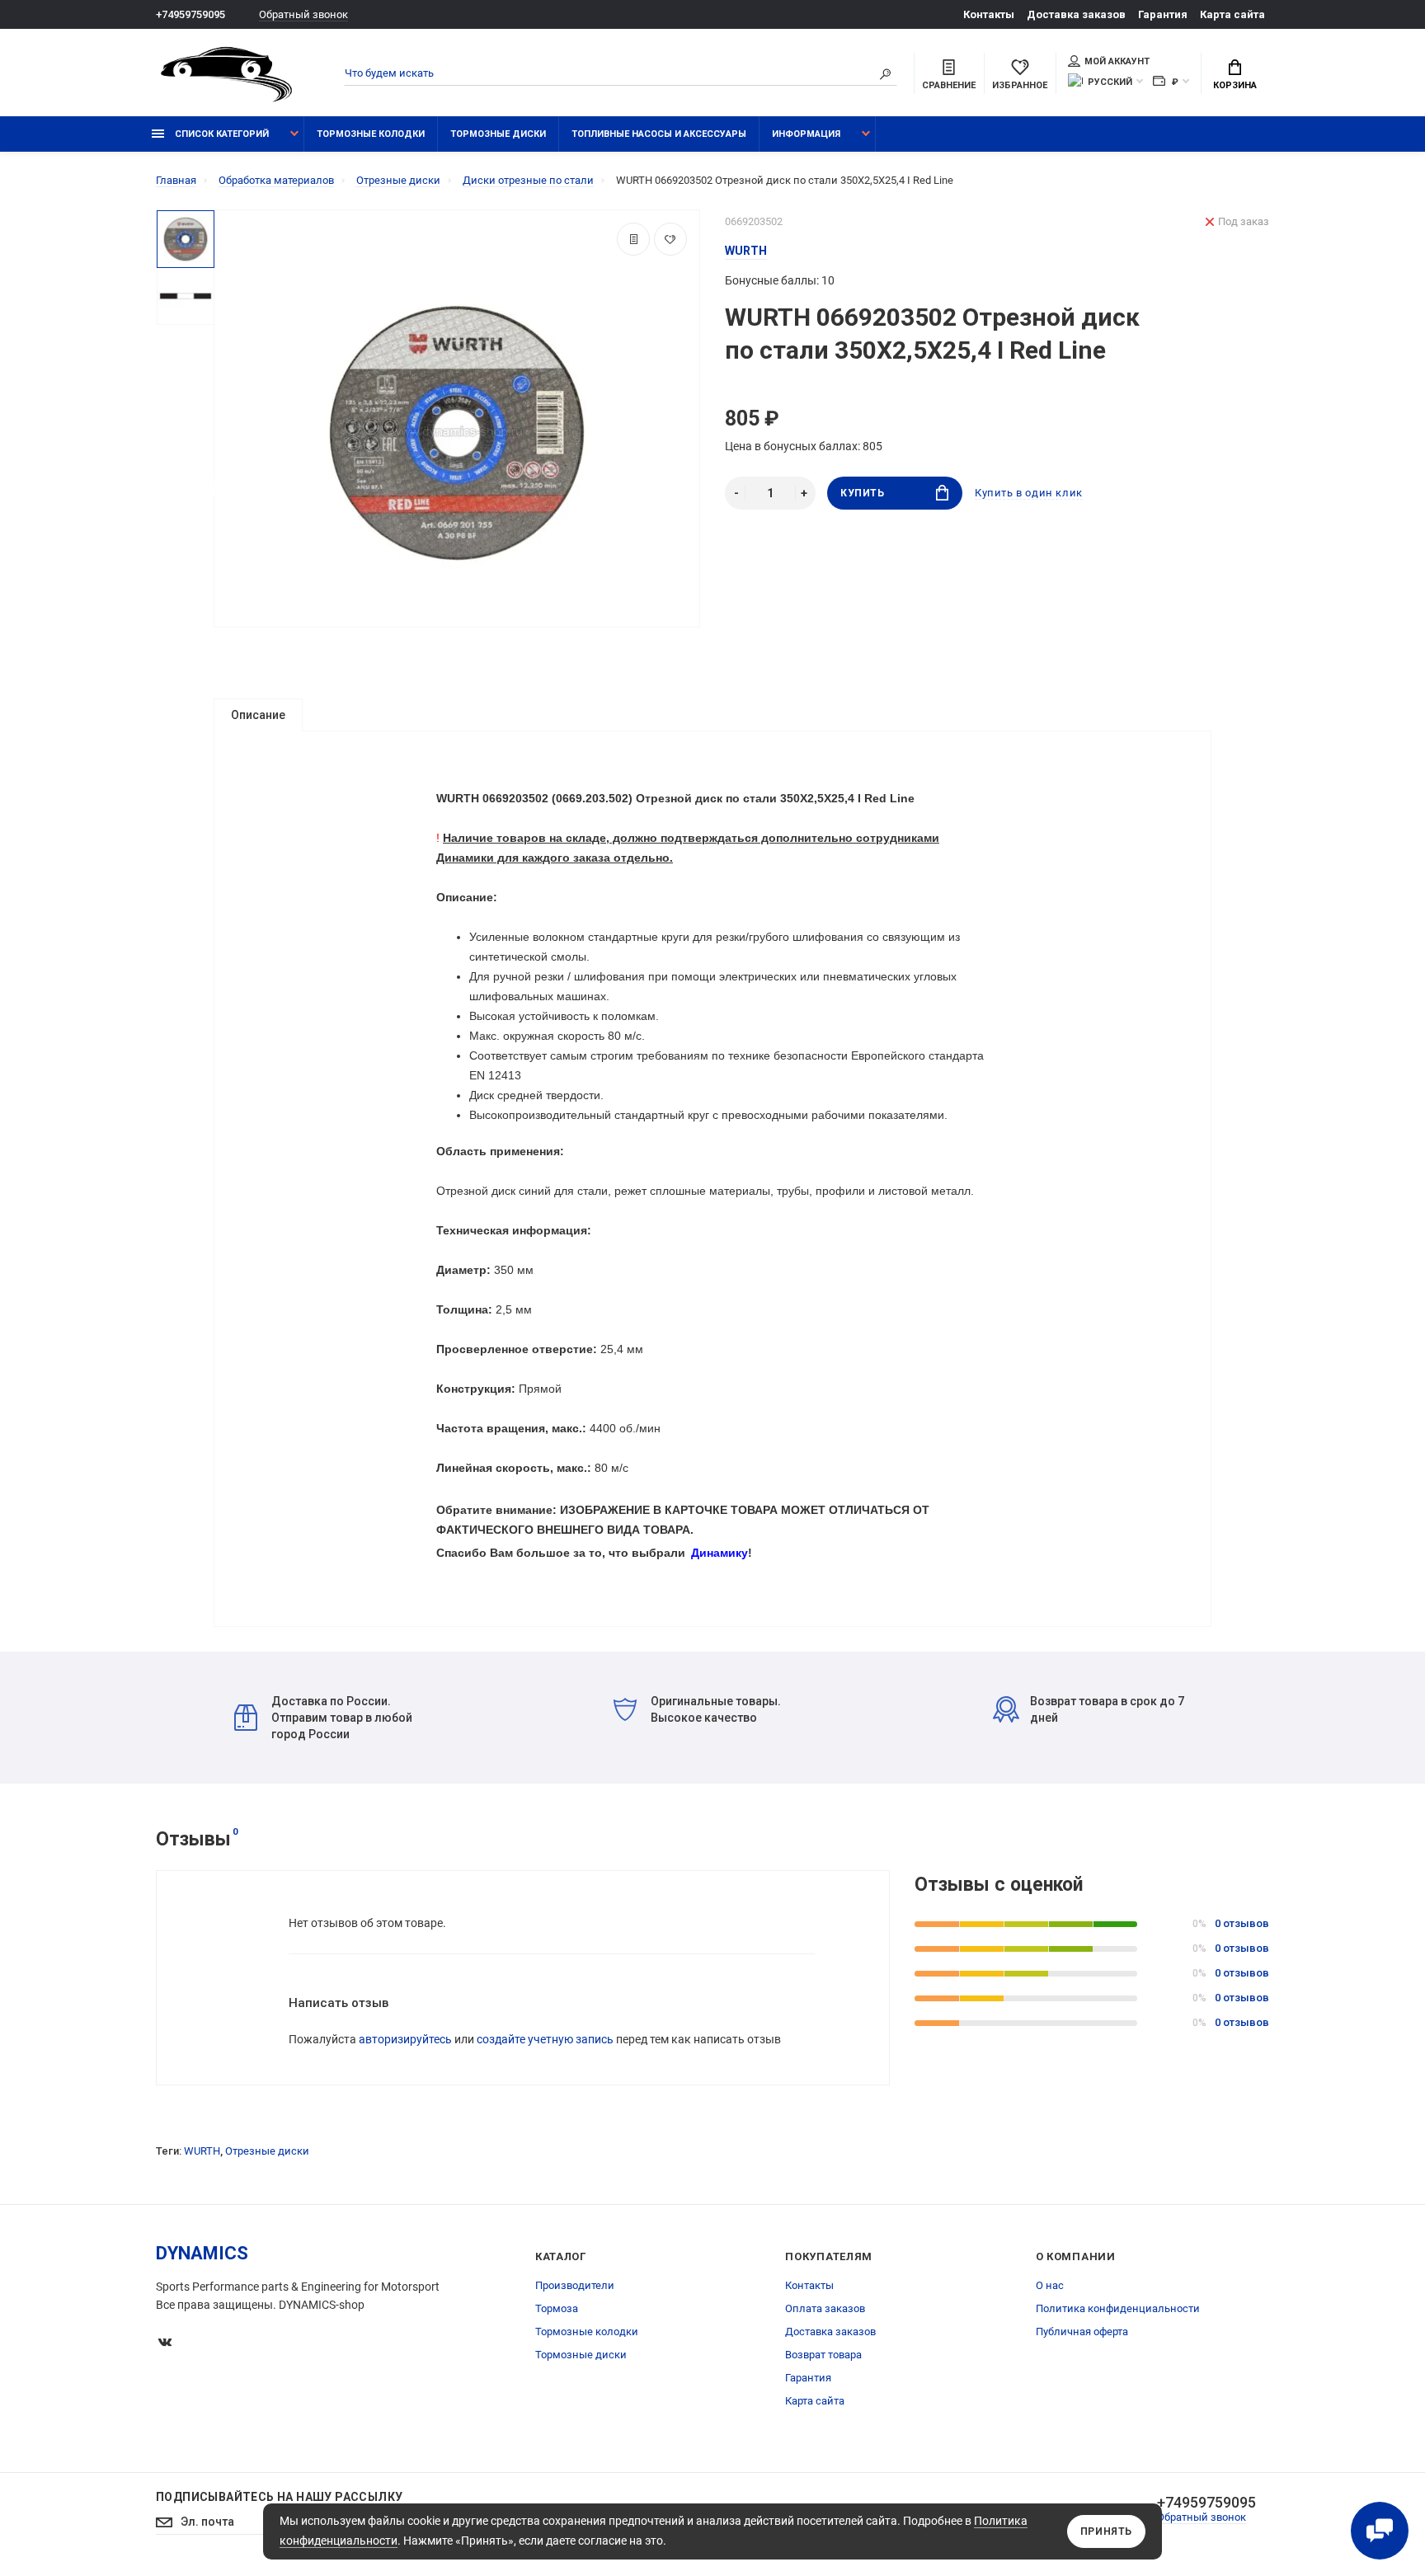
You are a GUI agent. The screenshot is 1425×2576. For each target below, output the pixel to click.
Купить (863, 493)
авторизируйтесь (405, 2039)
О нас (1050, 2285)
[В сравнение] (633, 239)
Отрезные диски (267, 2151)
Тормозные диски (498, 134)
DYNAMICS (202, 2253)
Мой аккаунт (1117, 61)
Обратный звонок (303, 14)
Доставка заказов (1076, 14)
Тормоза (557, 2308)
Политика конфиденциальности (1118, 2308)
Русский (1110, 82)
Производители (575, 2285)
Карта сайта (1232, 14)
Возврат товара (823, 2355)
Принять (1106, 2531)
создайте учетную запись (545, 2039)
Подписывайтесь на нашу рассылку (279, 2497)
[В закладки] (670, 239)
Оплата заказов (825, 2308)
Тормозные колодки (371, 134)
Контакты (989, 14)
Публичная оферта (1082, 2332)
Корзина (1235, 85)
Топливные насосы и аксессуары (659, 134)
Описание (258, 715)
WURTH (202, 2151)
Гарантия (1163, 14)
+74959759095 (190, 14)
